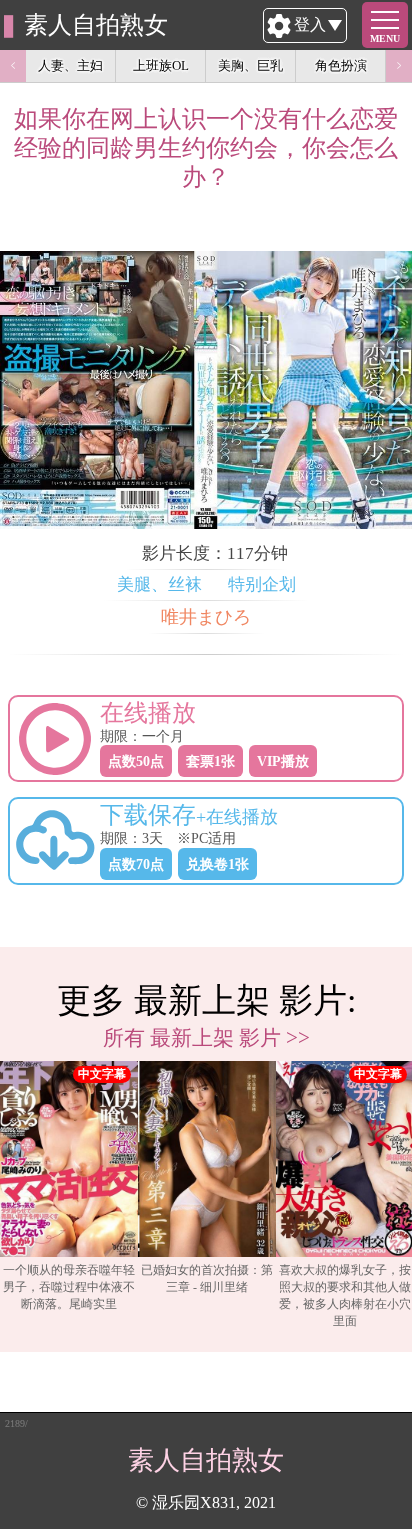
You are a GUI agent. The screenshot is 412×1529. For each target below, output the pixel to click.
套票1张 (210, 761)
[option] (69, 1195)
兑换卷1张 (217, 864)
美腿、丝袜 (159, 584)
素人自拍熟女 (96, 25)
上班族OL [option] (161, 65)
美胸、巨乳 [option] (250, 65)
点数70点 (136, 864)
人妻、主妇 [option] (70, 65)
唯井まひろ (206, 617)
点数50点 (136, 761)
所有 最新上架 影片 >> (206, 1037)
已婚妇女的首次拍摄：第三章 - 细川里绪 (207, 1278)
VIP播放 (283, 761)
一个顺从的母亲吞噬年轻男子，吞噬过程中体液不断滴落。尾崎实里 (69, 1287)
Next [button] (399, 66)
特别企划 (262, 584)
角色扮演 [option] (341, 65)
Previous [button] (13, 66)
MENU (385, 38)
